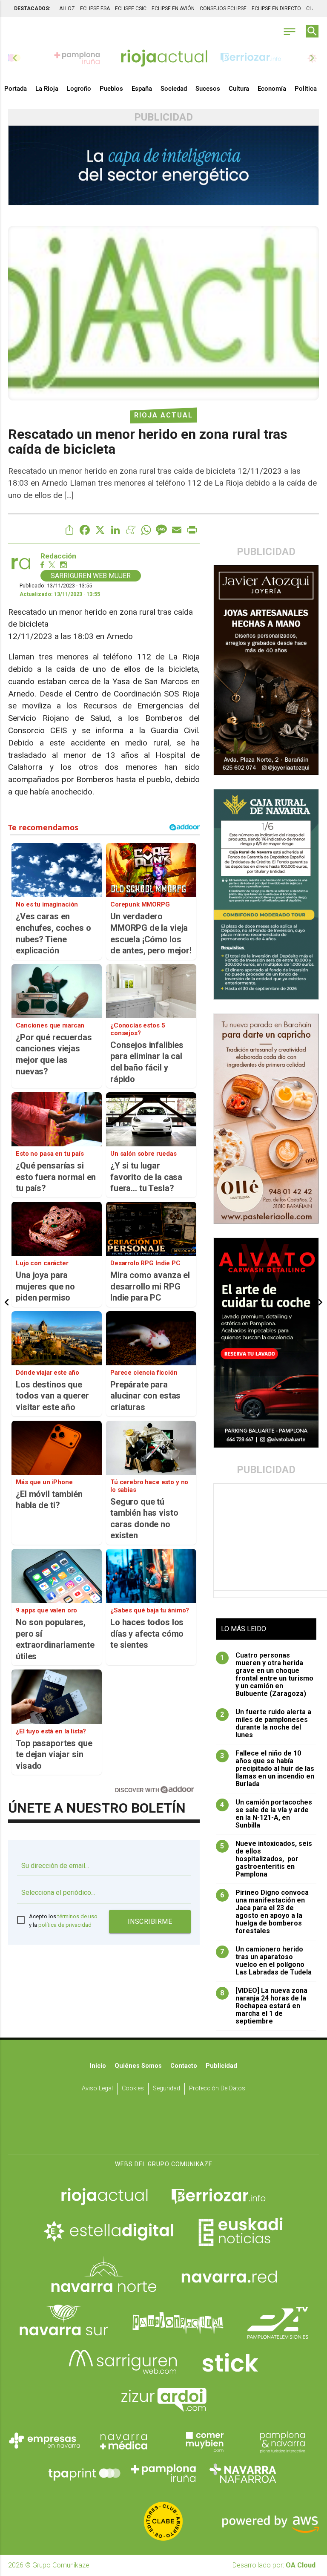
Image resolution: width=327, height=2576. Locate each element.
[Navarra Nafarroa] (243, 2473)
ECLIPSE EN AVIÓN (173, 9)
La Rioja (47, 89)
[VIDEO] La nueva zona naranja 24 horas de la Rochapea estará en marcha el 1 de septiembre (264, 2006)
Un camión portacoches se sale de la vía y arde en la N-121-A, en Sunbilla (266, 1814)
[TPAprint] (84, 2473)
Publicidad (221, 2066)
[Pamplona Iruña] (163, 2473)
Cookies (133, 2088)
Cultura (239, 89)
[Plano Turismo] (282, 2441)
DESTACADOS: (32, 9)
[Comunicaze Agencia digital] (163, 2128)
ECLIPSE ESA (95, 9)
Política (306, 89)
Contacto (184, 2066)
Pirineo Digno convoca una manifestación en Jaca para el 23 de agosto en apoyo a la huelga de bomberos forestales (264, 1912)
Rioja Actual (163, 415)
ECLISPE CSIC (131, 9)
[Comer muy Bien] (203, 2441)
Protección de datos (217, 2088)
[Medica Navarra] (124, 2441)
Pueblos (111, 89)
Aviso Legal (97, 2088)
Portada (16, 89)
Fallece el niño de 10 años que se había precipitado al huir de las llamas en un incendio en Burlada (267, 1769)
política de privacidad (65, 1925)
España (142, 89)
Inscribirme (150, 1921)
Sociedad (174, 89)
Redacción (58, 556)
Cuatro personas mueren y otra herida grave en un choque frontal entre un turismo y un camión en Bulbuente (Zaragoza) (267, 1675)
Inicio (98, 2066)
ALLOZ (67, 9)
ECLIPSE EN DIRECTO (276, 9)
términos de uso (77, 1916)
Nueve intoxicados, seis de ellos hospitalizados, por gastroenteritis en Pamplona (266, 1859)
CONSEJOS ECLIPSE (223, 9)
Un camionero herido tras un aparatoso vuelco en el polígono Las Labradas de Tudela (266, 1961)
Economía (272, 89)
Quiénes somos (138, 2066)
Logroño (79, 89)
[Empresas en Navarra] (45, 2441)
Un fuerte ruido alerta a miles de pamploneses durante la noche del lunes (266, 1724)
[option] (164, 58)
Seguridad (166, 2088)
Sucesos (208, 89)
